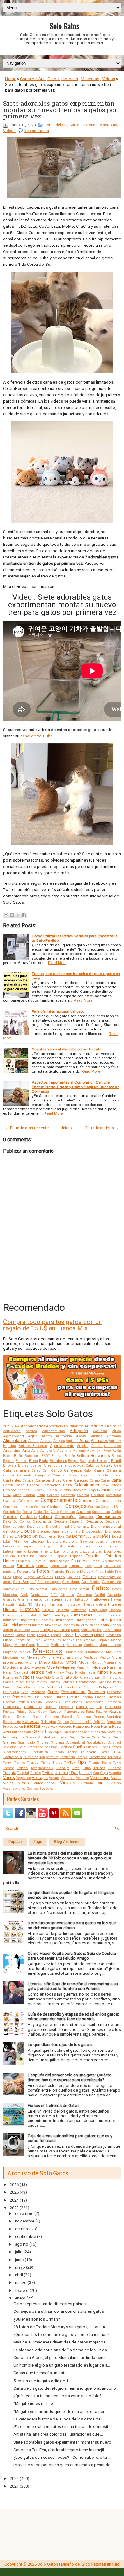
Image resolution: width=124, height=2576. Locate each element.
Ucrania (61, 1773)
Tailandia (88, 1752)
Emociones (11, 1546)
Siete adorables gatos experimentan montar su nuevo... (64, 2442)
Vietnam (87, 1783)
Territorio (114, 1757)
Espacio (61, 1556)
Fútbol (60, 1577)
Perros (54, 1692)
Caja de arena (16, 1470)
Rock (54, 1727)
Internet (38, 1625)
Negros (37, 1672)
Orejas (85, 1677)
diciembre (24, 2213)
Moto (27, 1668)
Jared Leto (22, 1630)
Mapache (10, 1652)
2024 (16, 1426)
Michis (31, 1662)
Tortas (22, 1768)
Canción (87, 1475)
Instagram (65, 1620)
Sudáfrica (65, 1747)
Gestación (39, 1595)
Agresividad (14, 1436)
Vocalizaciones (14, 1789)
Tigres (57, 1763)
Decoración (42, 1521)
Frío (118, 1572)
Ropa (95, 1726)
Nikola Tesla (85, 1672)
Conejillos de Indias (18, 1507)
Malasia (43, 1645)
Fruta (7, 1577)
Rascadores (74, 1712)
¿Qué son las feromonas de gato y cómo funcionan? (62, 2334)
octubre (22, 2229)
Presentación (94, 1702)
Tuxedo (36, 1773)
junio (19, 2260)
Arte (26, 1450)
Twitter (48, 1773)
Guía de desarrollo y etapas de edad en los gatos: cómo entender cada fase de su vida (73, 2017)
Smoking (58, 1742)
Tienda (33, 1763)
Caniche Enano (109, 1475)
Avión (117, 1451)
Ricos (45, 1727)
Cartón (8, 1485)
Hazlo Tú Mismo (31, 1604)
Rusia (106, 1726)
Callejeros (73, 1470)
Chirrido (65, 1490)
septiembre (25, 2237)
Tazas (105, 1752)
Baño (19, 1456)
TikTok (70, 1763)
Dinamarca (60, 1531)
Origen (96, 1677)
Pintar (60, 1697)
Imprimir (100, 1615)
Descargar (113, 1522)
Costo (55, 1512)
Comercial (113, 1495)
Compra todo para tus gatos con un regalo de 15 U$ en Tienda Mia (52, 1325)
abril (19, 2275)
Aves (107, 1451)
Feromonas (59, 1566)
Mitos (71, 1662)
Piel (38, 1697)
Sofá (111, 1742)
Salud (40, 1732)
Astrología (48, 1451)
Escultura (26, 1556)
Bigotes (9, 1461)
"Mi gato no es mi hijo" (34, 2404)
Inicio (67, 1128)
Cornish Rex (12, 1512)
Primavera (113, 1702)
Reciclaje (24, 1717)
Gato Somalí (79, 1589)
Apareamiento (62, 1446)
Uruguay (86, 1773)
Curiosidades (109, 1517)
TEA (117, 1752)
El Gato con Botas (90, 1542)
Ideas (56, 1615)
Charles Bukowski (31, 1490)
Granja (23, 1600)
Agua (33, 1436)
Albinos (97, 1436)
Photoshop (23, 1697)
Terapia (82, 1757)
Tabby (72, 1752)
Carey (68, 1480)
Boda (44, 1461)
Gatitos (89, 1577)
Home (11, 79)
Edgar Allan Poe (16, 1542)
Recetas (9, 1717)
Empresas (30, 1546)
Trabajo (62, 1768)
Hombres (79, 1610)
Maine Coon (25, 1645)
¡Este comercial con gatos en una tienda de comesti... (62, 2427)
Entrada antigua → (102, 1128)
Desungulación (14, 1527)
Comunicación (108, 1501)
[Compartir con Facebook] (24, 915)
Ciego (92, 1490)
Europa (94, 1561)
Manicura (90, 1645)
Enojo (88, 1546)
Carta (116, 1480)
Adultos (100, 1431)
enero (20, 2298)
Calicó (56, 1470)
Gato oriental (37, 1589)
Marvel (25, 1652)
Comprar (87, 1500)
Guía (68, 1600)
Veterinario (100, 1778)
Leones (56, 1635)
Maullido (113, 1652)
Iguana (67, 1615)
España (76, 1556)
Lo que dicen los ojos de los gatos (60, 2045)
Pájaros (41, 1682)
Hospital (30, 1615)
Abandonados (33, 1426)
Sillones (43, 1742)
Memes (33, 1657)
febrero (22, 2290)
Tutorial (23, 1773)
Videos (109, 79)
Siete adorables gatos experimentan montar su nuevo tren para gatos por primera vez (60, 110)
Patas (66, 1687)
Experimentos (111, 1561)
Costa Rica (41, 1512)
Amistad (72, 1441)
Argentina (12, 1451)
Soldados (10, 1747)
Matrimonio (95, 1652)
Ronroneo (82, 1726)
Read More (57, 963)
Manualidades (110, 1645)
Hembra (55, 1604)
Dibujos (28, 1531)
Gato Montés (91, 1582)
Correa (27, 1512)
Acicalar (114, 1426)
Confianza (56, 1507)
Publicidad (113, 1707)
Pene (25, 1692)
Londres (48, 1640)
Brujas (23, 1466)
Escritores (112, 1551)
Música (99, 1667)
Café (117, 1466)
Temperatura (49, 1757)
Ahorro (47, 1436)
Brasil (116, 1461)
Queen (43, 1712)
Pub (99, 1707)
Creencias (68, 1512)
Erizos (85, 1551)
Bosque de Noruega (95, 1461)
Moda (84, 1662)
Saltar (29, 1732)
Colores (97, 1495)
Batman (57, 1456)
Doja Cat (64, 1537)
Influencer (10, 1620)
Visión (116, 1783)
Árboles (83, 1446)
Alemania (114, 1436)
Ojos (56, 1677)
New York (65, 1672)
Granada (114, 1595)
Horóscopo (12, 1615)
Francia (58, 1572)
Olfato (66, 1677)
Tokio (117, 1763)
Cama (99, 1470)
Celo (105, 1485)
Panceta (54, 1682)
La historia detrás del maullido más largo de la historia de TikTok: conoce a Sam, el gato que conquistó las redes (70, 1858)
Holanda (63, 1610)
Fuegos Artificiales (38, 1577)
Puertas (9, 1712)
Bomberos (58, 1461)
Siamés (10, 1742)
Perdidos (38, 1692)
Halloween (100, 1599)
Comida (10, 1500)
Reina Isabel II (81, 1722)
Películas (90, 1687)
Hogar (48, 1610)
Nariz (7, 1672)
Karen (75, 1630)
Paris (117, 1682)
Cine (7, 1495)
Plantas (114, 1697)
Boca (33, 1461)
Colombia (68, 1495)
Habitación (82, 1600)
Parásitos (104, 1682)
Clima (17, 1495)
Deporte (61, 1521)
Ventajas (40, 1778)
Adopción (79, 1431)
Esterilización (58, 1561)
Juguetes (62, 1630)
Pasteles (53, 1687)
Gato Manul (71, 1582)
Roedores (65, 1727)
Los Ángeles (65, 1640)
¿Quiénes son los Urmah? (37, 2319)
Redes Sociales (107, 1717)
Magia (8, 1645)
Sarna (102, 1732)
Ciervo (116, 1490)
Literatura (22, 1640)
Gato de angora (49, 1582)
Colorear (83, 1495)
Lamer (9, 1635)
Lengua (43, 1635)
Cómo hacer (29, 1501)
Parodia (9, 1687)
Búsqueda (76, 1466)
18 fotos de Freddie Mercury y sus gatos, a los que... (61, 2327)
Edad (116, 1536)
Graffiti (100, 1595)
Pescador (114, 1692)
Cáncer (73, 1475)
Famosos (25, 1566)
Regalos (63, 1722)
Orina (107, 1677)
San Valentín (72, 1732)
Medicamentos (14, 1658)
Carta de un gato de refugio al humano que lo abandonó (65, 2388)
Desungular (36, 1527)
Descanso (95, 1521)
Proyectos (66, 1707)
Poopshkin (52, 1702)
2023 (7, 1426)
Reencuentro (12, 1722)
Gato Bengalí (24, 1582)
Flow (88, 1566)
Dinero (75, 1531)
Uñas (74, 1773)
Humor (44, 1615)
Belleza (83, 1456)
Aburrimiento (73, 1426)
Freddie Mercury (80, 1572)
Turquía (10, 1773)
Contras (94, 1507)
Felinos (42, 1566)
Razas (115, 1711)
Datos (7, 1522)
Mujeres (68, 1667)
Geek (24, 1595)
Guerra (57, 1599)
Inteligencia (87, 1620)
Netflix (51, 1672)
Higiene (114, 1604)
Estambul (25, 1561)
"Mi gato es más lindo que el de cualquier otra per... (60, 2411)
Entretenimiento (15, 1551)
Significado (27, 1742)
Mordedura (13, 1667)
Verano (54, 1778)
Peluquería (11, 1692)
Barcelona (32, 1456)
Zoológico (46, 1789)
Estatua (39, 1561)
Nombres (11, 1677)
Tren (76, 1768)
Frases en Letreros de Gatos (54, 2105)
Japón (115, 1625)
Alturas (34, 1441)
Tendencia (67, 1757)
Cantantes (12, 1480)
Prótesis (50, 1707)
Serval (107, 1737)
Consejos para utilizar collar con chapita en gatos (59, 2311)
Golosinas (84, 1595)
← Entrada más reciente (27, 1128)
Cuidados (28, 1517)
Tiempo (20, 1763)
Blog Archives (67, 1842)
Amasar (46, 1441)
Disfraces (113, 1531)
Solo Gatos (64, 26)
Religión (99, 1722)
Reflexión (31, 1722)
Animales (99, 1441)
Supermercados (15, 1752)
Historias (70, 79)
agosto (22, 2244)
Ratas (90, 1712)
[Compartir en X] (18, 915)
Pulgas (21, 1712)
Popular (15, 1842)
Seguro (75, 1737)
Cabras (107, 1466)
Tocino (106, 1763)
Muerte (53, 1667)
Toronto (9, 1768)
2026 (14, 2185)
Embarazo (113, 1542)
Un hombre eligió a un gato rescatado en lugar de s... (62, 2365)
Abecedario (54, 1426)
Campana (42, 1475)
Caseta (33, 1485)
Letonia (68, 1635)
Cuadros (84, 1512)
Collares (53, 1495)
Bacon (8, 1456)
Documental (48, 1537)
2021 (14, 2486)
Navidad (21, 1672)
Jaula (35, 1630)
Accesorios (95, 1426)
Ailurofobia (64, 1436)
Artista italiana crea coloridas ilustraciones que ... (58, 2434)
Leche (31, 1635)
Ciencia (104, 1490)
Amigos (59, 1441)
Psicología (85, 1707)
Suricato (58, 1752)
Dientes (44, 1531)
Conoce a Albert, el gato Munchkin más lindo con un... (62, 2358)
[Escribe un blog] (12, 915)
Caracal (28, 1480)
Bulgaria (60, 1466)
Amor (85, 1441)
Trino (87, 1768)
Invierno (82, 1625)
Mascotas (90, 79)
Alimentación (15, 1441)
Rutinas (18, 1732)
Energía (47, 1546)
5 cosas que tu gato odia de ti (41, 2381)
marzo (21, 2283)
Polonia (37, 1702)
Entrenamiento (108, 1546)
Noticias (27, 1677)
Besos (116, 1456)
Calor (88, 1471)
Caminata (24, 1475)
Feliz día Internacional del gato (58, 1011)
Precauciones (72, 1702)
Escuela (9, 1556)
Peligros (106, 1687)
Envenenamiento (40, 1551)
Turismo (114, 1768)
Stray (53, 1747)
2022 (14, 2479)
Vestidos (83, 1778)
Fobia (98, 1566)
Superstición (39, 1752)
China (52, 1490)
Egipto (52, 1541)
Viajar (116, 1778)
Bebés (70, 1456)
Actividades (12, 1431)
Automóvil (94, 1451)
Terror (8, 1763)
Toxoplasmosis (42, 1768)
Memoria (48, 1658)
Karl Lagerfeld (91, 1630)
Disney (8, 1537)
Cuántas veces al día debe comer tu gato (67, 1049)
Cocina (29, 1495)
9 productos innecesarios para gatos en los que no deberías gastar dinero (72, 1925)
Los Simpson (86, 1640)
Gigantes (67, 1595)
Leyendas (84, 1635)
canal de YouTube (37, 736)
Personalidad (73, 1692)
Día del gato (80, 1527)
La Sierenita (112, 1630)
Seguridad (60, 1737)
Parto (20, 1687)
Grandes (10, 1600)
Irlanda (94, 1625)
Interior (25, 1625)
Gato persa (59, 1589)
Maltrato (58, 1645)
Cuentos (10, 1517)
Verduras (68, 1778)
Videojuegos (44, 1783)
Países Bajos (25, 1682)
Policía (23, 1702)
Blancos (22, 1461)
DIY (35, 1536)
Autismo (79, 1451)
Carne (105, 1480)
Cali (46, 1471)
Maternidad (75, 1652)
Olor (76, 1677)
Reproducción (13, 1727)
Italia (105, 1625)
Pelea (77, 1687)
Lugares (103, 1640)
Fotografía (26, 1572)
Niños (103, 1672)
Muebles (38, 1667)
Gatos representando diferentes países (49, 2304)
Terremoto (97, 1757)
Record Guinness (46, 1717)
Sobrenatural (76, 1742)
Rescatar (32, 1726)
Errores (97, 1551)
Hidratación (73, 1605)
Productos (33, 1707)
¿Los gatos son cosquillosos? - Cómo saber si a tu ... (62, 2457)
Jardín (8, 1630)
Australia (64, 1451)
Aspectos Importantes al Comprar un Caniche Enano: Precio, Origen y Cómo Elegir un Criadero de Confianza (76, 1087)
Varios (9, 1778)
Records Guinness (76, 1717)
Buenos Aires (41, 1466)
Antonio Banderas (33, 1446)
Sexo (117, 1737)
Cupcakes (86, 1517)
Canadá (59, 1475)
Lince (8, 1640)
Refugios (48, 1722)
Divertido (23, 1536)
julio (19, 2252)
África (116, 1431)
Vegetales (24, 1778)
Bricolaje (10, 1466)
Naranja (114, 1667)
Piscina (87, 1697)
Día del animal (58, 1527)
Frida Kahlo (104, 1572)
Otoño (117, 1677)
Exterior (9, 1566)
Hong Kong (98, 1610)
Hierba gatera (95, 1605)
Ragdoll (56, 1712)
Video (24, 1783)
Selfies (86, 1737)
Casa (20, 1485)
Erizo (74, 1551)
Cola (41, 1495)
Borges (73, 1461)
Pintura (73, 1697)
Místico (58, 1663)
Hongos (115, 1610)
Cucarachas (101, 1512)
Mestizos (90, 1658)
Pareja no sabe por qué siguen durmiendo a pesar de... (63, 2465)
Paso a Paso (35, 1687)
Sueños (92, 1747)
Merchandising (69, 1657)
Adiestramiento (53, 1431)
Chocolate (79, 1490)
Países (8, 1682)
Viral (102, 1783)
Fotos (43, 1571)
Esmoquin (45, 1556)
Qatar (33, 1712)
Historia (10, 1610)
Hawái (116, 1600)
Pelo (117, 1687)
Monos (96, 1663)
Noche (115, 1672)
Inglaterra (29, 1620)
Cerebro (10, 1490)
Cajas (36, 1471)
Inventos (69, 1625)
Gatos (53, 79)
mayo (20, 2267)
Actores (31, 1431)
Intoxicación (53, 1625)
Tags (38, 1842)
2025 (14, 2192)
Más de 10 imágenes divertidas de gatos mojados (59, 2342)
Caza (67, 1485)
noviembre (25, 2221)
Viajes (8, 1783)
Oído (47, 1677)
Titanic (94, 1763)
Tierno (45, 1763)
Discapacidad (92, 1531)
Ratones (102, 1712)
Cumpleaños (65, 1517)
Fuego (17, 1577)
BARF (45, 1456)
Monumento (112, 1663)
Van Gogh (100, 1773)
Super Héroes (110, 1747)
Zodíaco (33, 1789)
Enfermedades (69, 1546)
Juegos (47, 1630)
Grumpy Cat (40, 1600)
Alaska (81, 1436)
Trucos (99, 1768)
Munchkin (84, 1668)
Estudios (79, 1561)
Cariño (95, 1480)
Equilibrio (61, 1551)
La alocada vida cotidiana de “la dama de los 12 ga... (62, 2350)
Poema (9, 1702)
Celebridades (87, 1485)
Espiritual (94, 1556)
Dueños (103, 1536)
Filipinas (76, 1566)
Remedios (114, 1722)
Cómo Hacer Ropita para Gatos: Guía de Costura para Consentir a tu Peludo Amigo (72, 1956)
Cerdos (116, 1485)
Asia (35, 1451)
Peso (7, 1697)
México (105, 1658)
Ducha (90, 1537)
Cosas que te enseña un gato (40, 2373)
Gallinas (74, 1577)
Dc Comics (22, 1522)
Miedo (44, 1662)
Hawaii (9, 1605)
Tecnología (13, 1757)
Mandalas (74, 1645)
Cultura (45, 1517)
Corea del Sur (32, 79)
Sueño (79, 1747)
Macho (116, 1640)
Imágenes (83, 1615)
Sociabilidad (96, 1742)
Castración (51, 1485)
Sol (119, 1742)
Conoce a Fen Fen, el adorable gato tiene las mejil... (60, 2450)
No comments (36, 131)
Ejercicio (67, 1541)
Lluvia (36, 1640)
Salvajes (55, 1732)
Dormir (78, 1536)
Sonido (43, 1747)
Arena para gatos (106, 1446)
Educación (38, 1542)
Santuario (89, 1732)
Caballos (93, 1466)
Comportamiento (59, 1500)
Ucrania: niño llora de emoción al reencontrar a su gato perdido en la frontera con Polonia (73, 1986)
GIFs (54, 1595)
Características (48, 1480)
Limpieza (113, 1635)
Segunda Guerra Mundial (31, 1737)
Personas (96, 1692)
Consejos (76, 1506)
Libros (99, 1635)
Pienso (48, 1697)
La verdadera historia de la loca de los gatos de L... (60, 2419)
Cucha (116, 1512)
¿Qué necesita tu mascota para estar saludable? (57, 2396)
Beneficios (100, 1455)
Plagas (100, 1697)
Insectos (47, 1620)
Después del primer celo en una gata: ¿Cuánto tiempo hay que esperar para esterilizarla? (70, 2077)
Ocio (39, 1677)
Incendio (115, 1615)
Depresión (77, 1522)
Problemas (12, 1707)
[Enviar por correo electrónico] (6, 915)
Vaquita (115, 1773)
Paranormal (86, 1682)
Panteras (68, 1682)
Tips (82, 1762)
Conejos (40, 1507)
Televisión (31, 1757)
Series (97, 1737)
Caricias (81, 1480)
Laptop (20, 1635)
